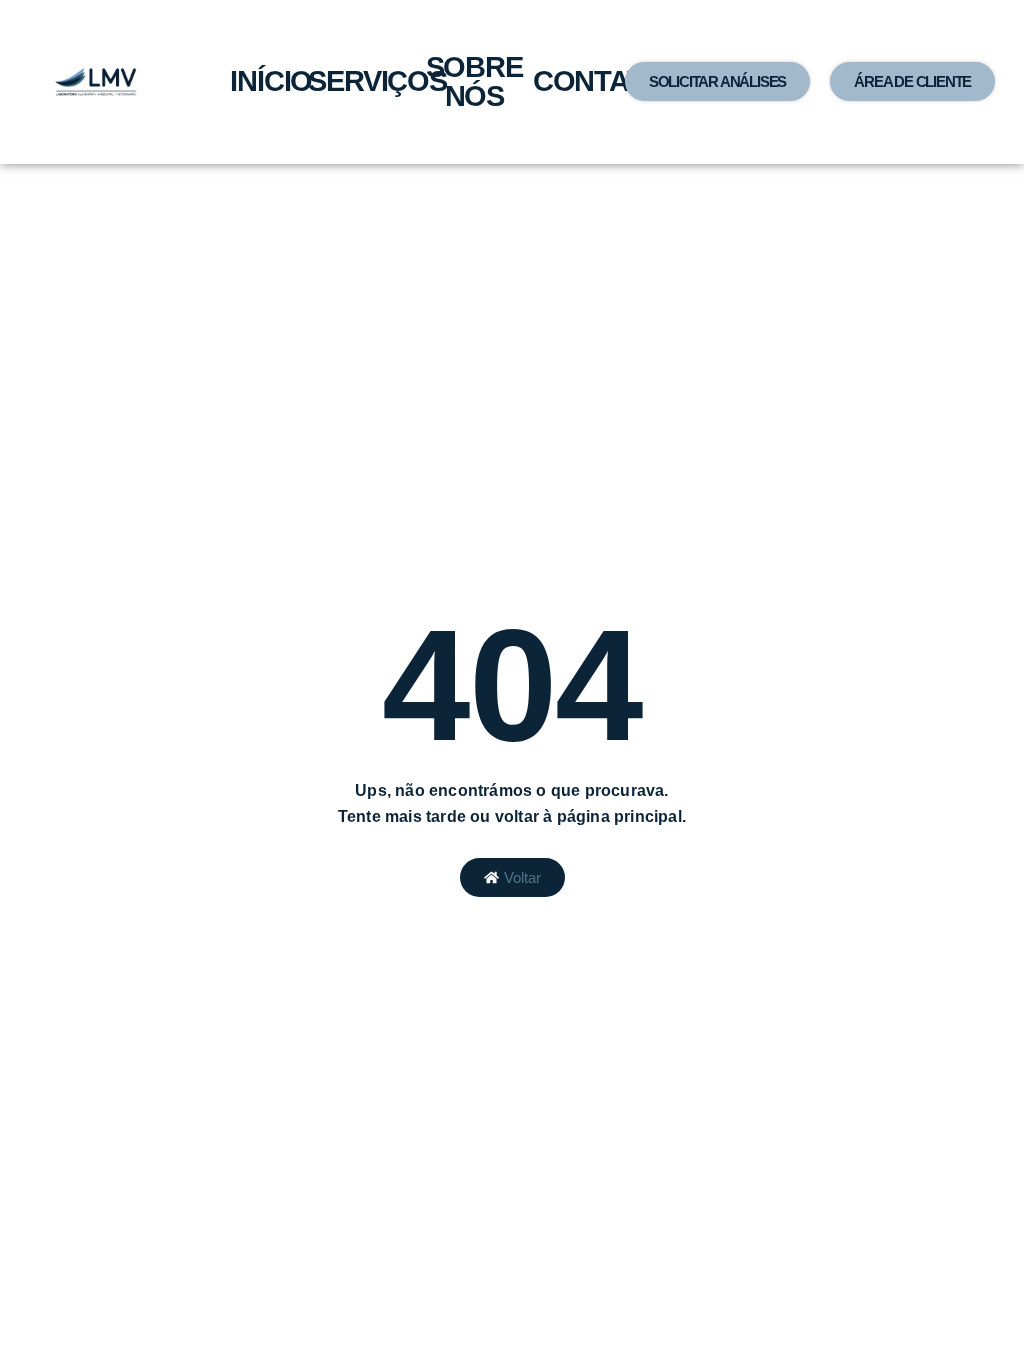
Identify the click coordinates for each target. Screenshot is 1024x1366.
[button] (717, 81)
